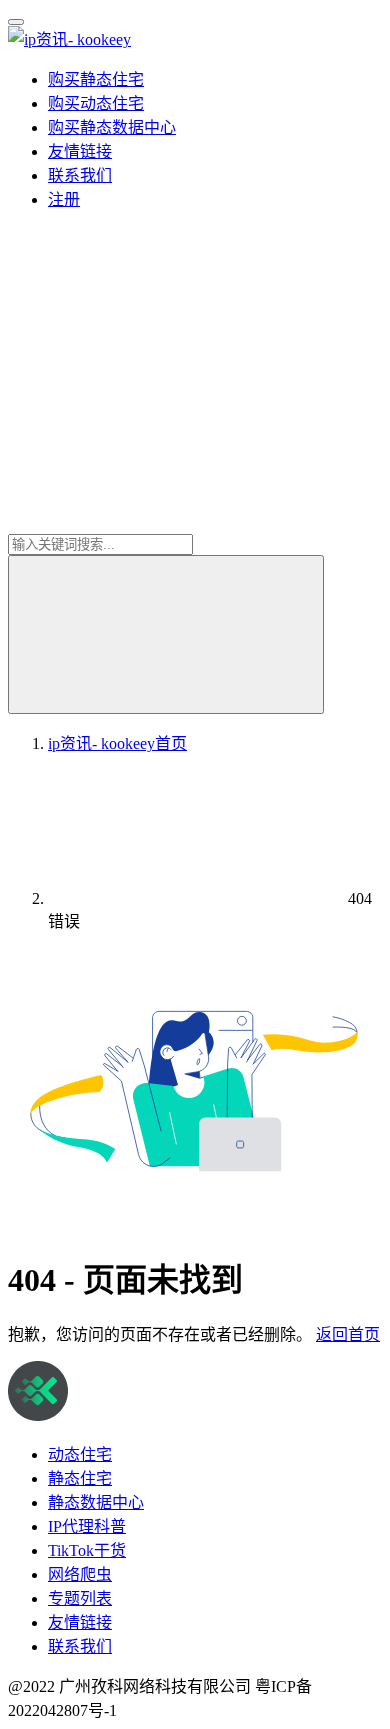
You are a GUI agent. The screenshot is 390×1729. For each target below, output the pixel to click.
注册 (64, 199)
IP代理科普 (87, 1526)
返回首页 (348, 1334)
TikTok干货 (87, 1550)
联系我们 (80, 175)
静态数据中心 (96, 1502)
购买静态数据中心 (112, 127)
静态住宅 (80, 1478)
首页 (117, 743)
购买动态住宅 (96, 103)
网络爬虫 (80, 1574)
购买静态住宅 (96, 79)
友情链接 (80, 151)
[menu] (16, 22)
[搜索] (166, 634)
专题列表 (80, 1598)
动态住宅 (80, 1454)
